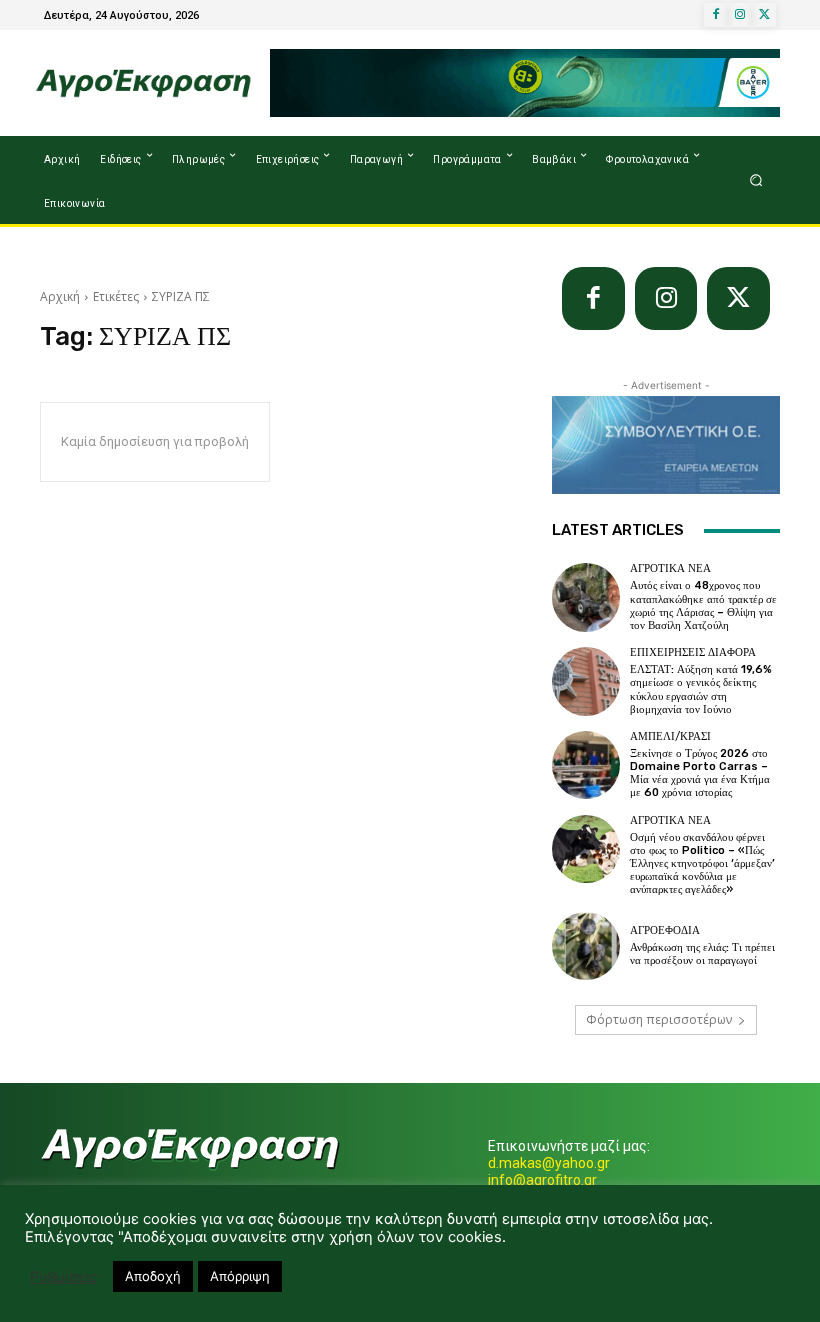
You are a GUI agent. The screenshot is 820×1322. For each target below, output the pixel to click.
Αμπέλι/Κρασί (670, 736)
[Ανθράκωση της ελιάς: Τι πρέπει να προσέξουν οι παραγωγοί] (586, 946)
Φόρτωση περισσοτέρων (659, 1019)
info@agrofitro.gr (542, 1180)
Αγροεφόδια (665, 930)
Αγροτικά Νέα (670, 568)
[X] (764, 15)
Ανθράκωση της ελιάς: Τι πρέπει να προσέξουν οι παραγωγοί (702, 954)
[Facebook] (716, 15)
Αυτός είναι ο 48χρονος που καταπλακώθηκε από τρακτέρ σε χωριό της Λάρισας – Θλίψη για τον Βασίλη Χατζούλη (703, 605)
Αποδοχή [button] (153, 1276)
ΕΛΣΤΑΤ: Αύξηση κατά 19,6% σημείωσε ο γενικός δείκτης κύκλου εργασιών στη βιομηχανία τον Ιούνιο (701, 689)
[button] (756, 180)
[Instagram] (740, 15)
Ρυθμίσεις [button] (64, 1277)
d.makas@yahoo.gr (549, 1163)
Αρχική (60, 296)
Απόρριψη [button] (240, 1276)
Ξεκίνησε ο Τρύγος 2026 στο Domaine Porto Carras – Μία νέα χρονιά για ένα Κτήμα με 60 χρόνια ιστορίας (700, 773)
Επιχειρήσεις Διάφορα (693, 652)
